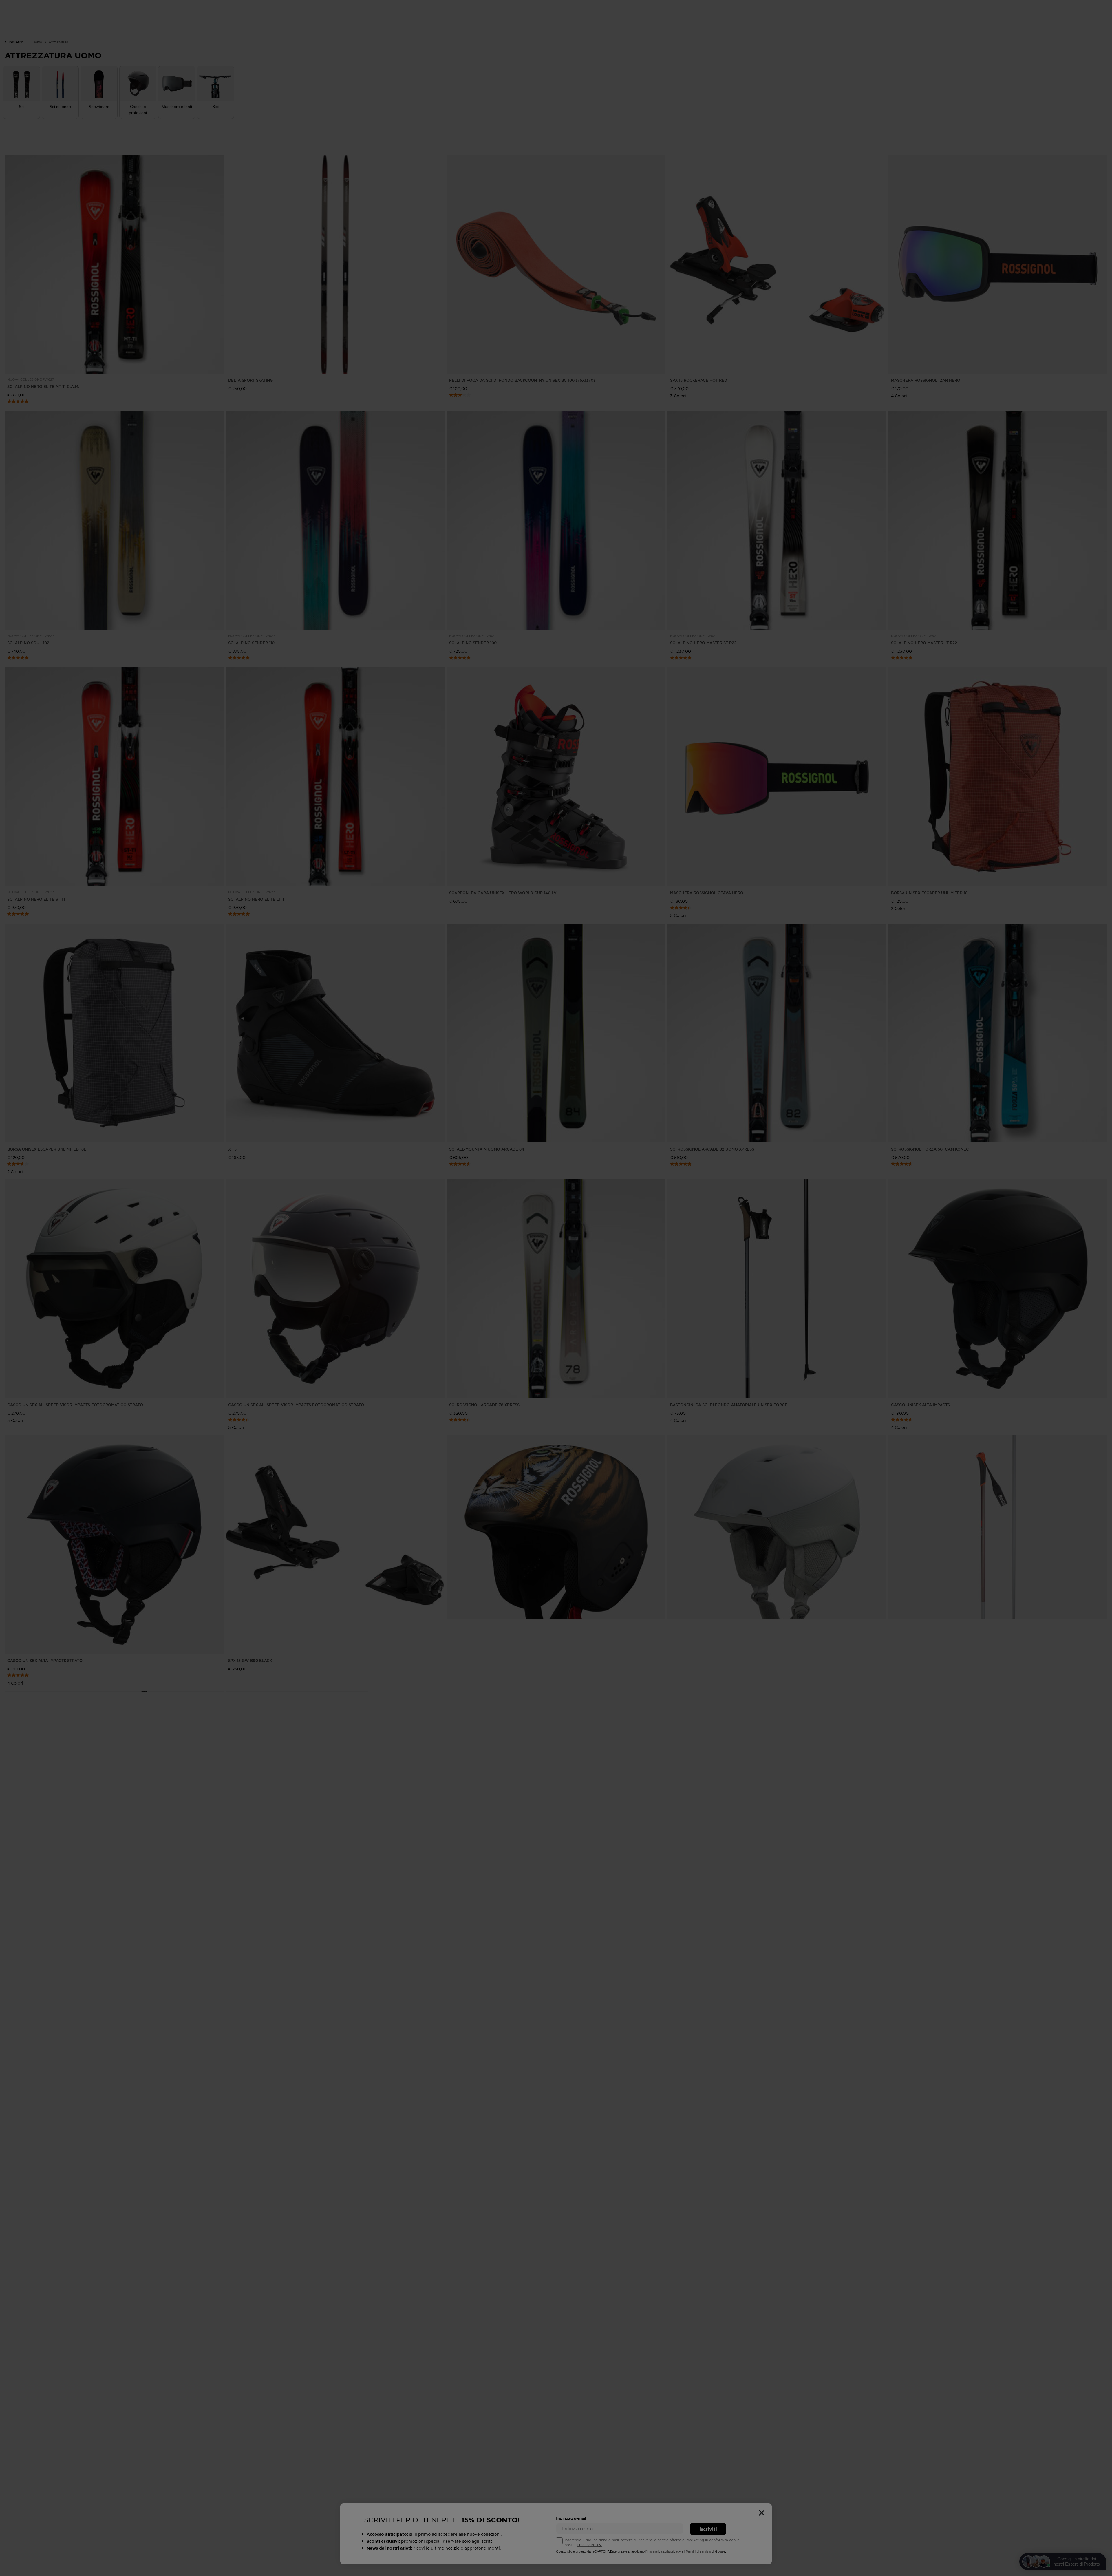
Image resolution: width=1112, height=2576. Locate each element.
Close (582, 1304)
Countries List (530, 1304)
